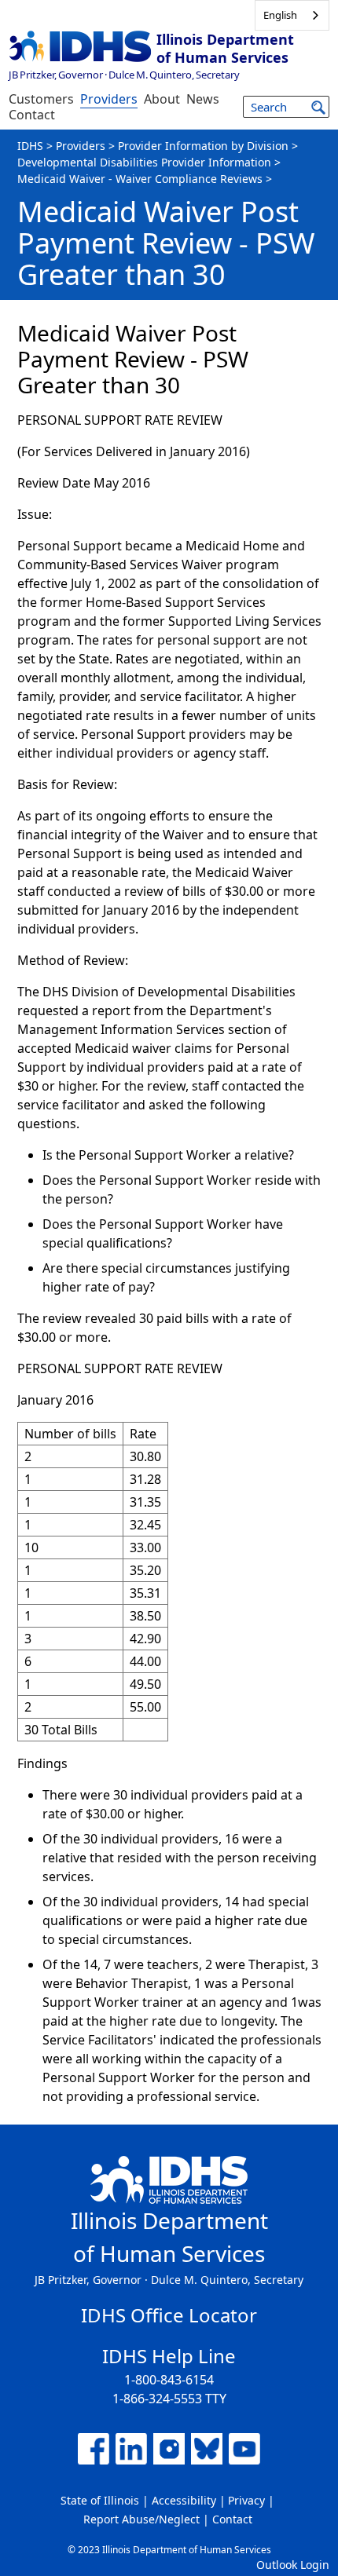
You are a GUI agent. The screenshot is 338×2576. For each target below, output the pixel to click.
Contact (32, 115)
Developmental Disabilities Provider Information (144, 162)
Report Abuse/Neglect (141, 2519)
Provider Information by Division (203, 146)
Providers (109, 99)
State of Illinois (100, 2500)
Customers (41, 99)
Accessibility (184, 2500)
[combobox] (292, 15)
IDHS (30, 146)
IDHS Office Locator (169, 2315)
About (162, 99)
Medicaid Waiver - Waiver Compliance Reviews (140, 179)
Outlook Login (293, 2565)
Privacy (246, 2500)
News (203, 99)
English (280, 15)
